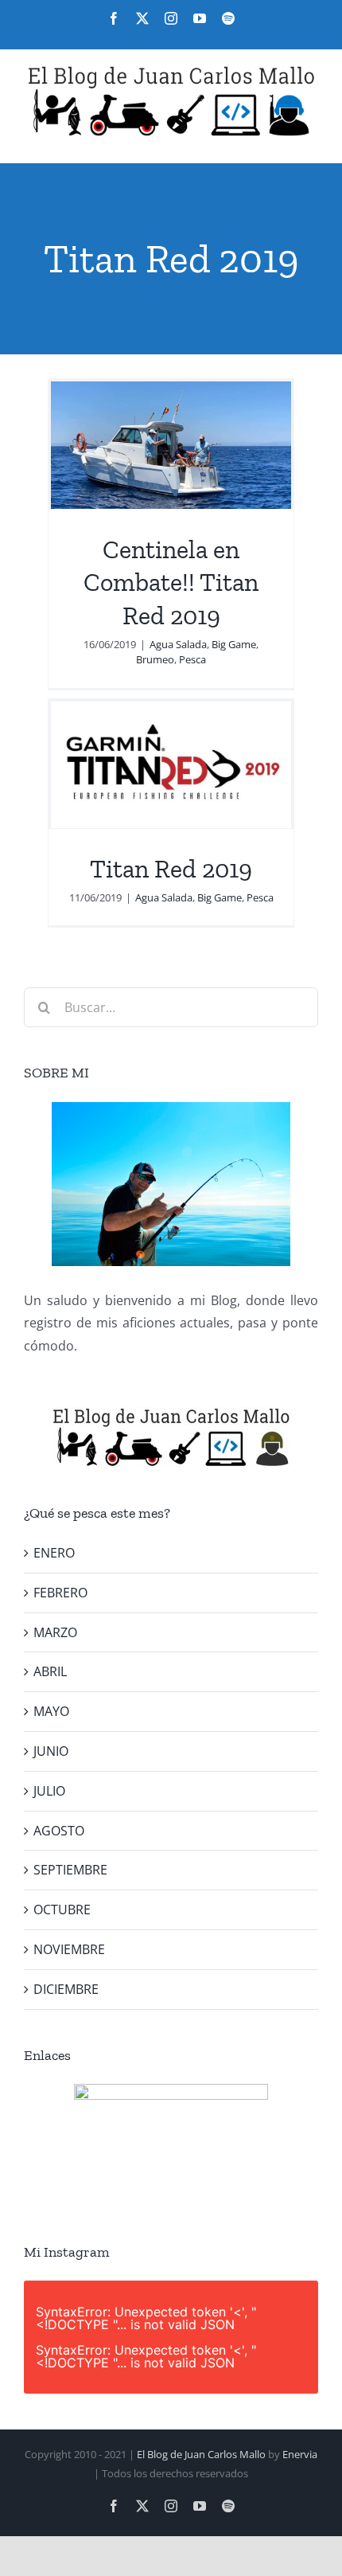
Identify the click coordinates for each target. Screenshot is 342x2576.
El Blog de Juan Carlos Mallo (201, 2454)
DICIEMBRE (66, 1989)
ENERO (54, 1553)
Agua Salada (178, 644)
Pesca (192, 659)
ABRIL (50, 1671)
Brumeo (155, 659)
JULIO (49, 1791)
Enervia (300, 2454)
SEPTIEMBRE (70, 1870)
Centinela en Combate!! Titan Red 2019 (171, 582)
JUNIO (51, 1751)
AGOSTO (59, 1831)
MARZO (55, 1632)
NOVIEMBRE (69, 1949)
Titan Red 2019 (171, 869)
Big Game (234, 644)
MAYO (51, 1711)
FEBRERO (60, 1593)
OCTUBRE (62, 1910)
